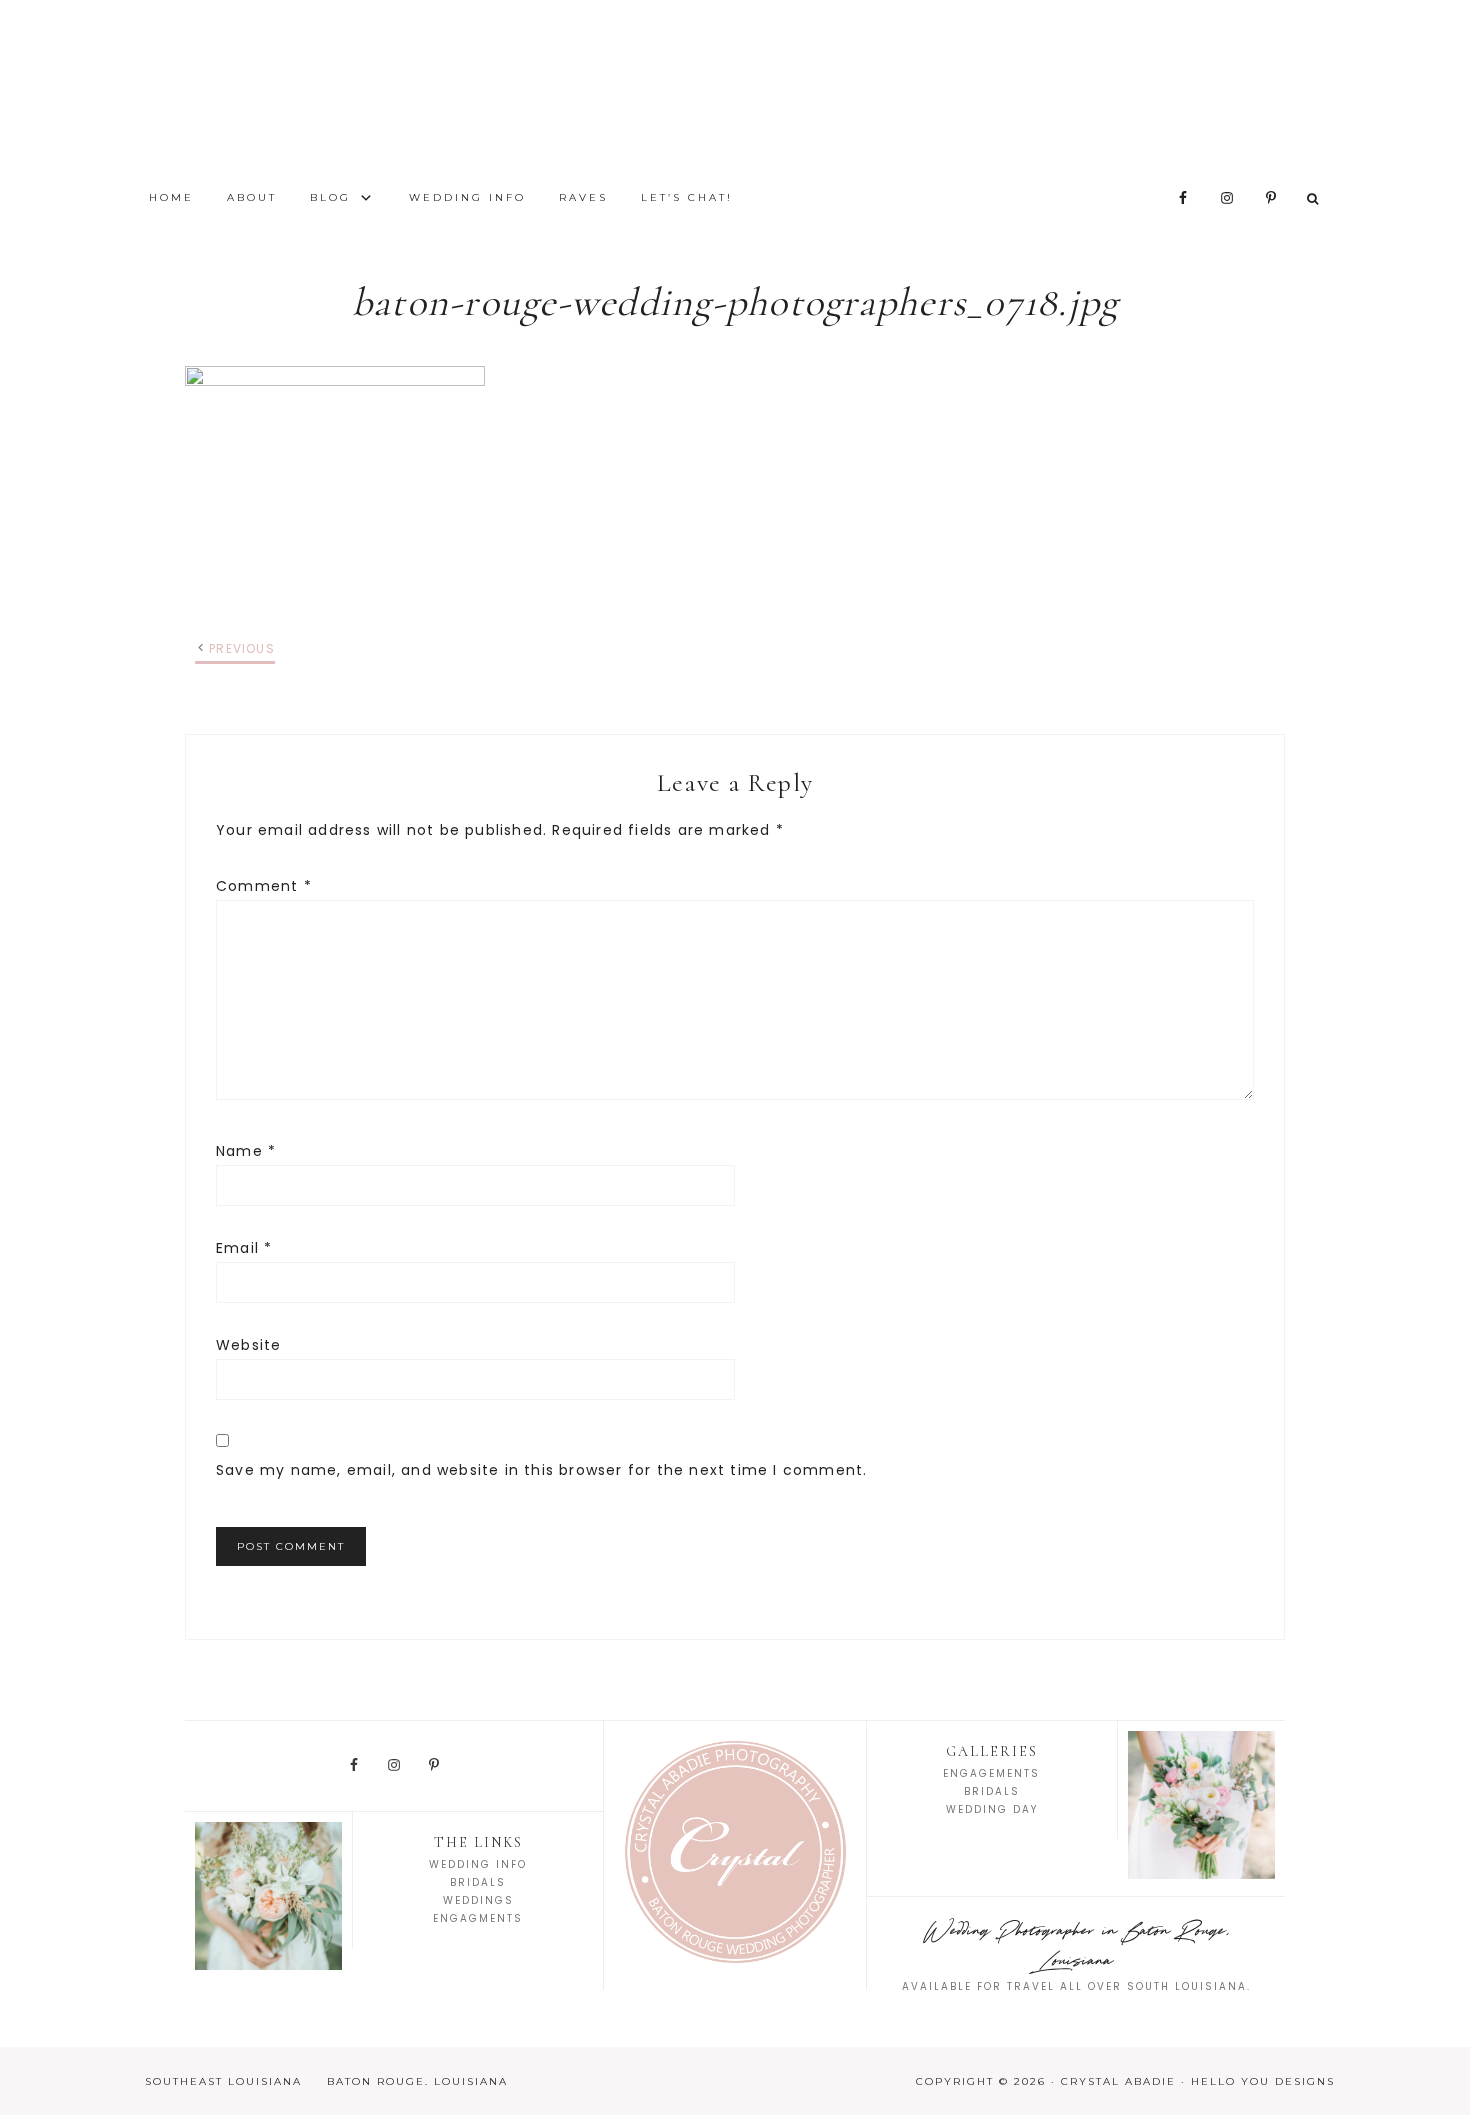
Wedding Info (478, 1864)
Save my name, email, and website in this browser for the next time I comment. (541, 1470)
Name (246, 1151)
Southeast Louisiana (223, 2081)
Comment (264, 886)
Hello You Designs (1263, 2081)
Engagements (991, 1773)
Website (248, 1345)
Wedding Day (992, 1809)
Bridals (478, 1882)
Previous (242, 648)
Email (244, 1248)
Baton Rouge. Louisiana (417, 2081)
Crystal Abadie (735, 90)
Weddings (478, 1900)
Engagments (478, 1918)
